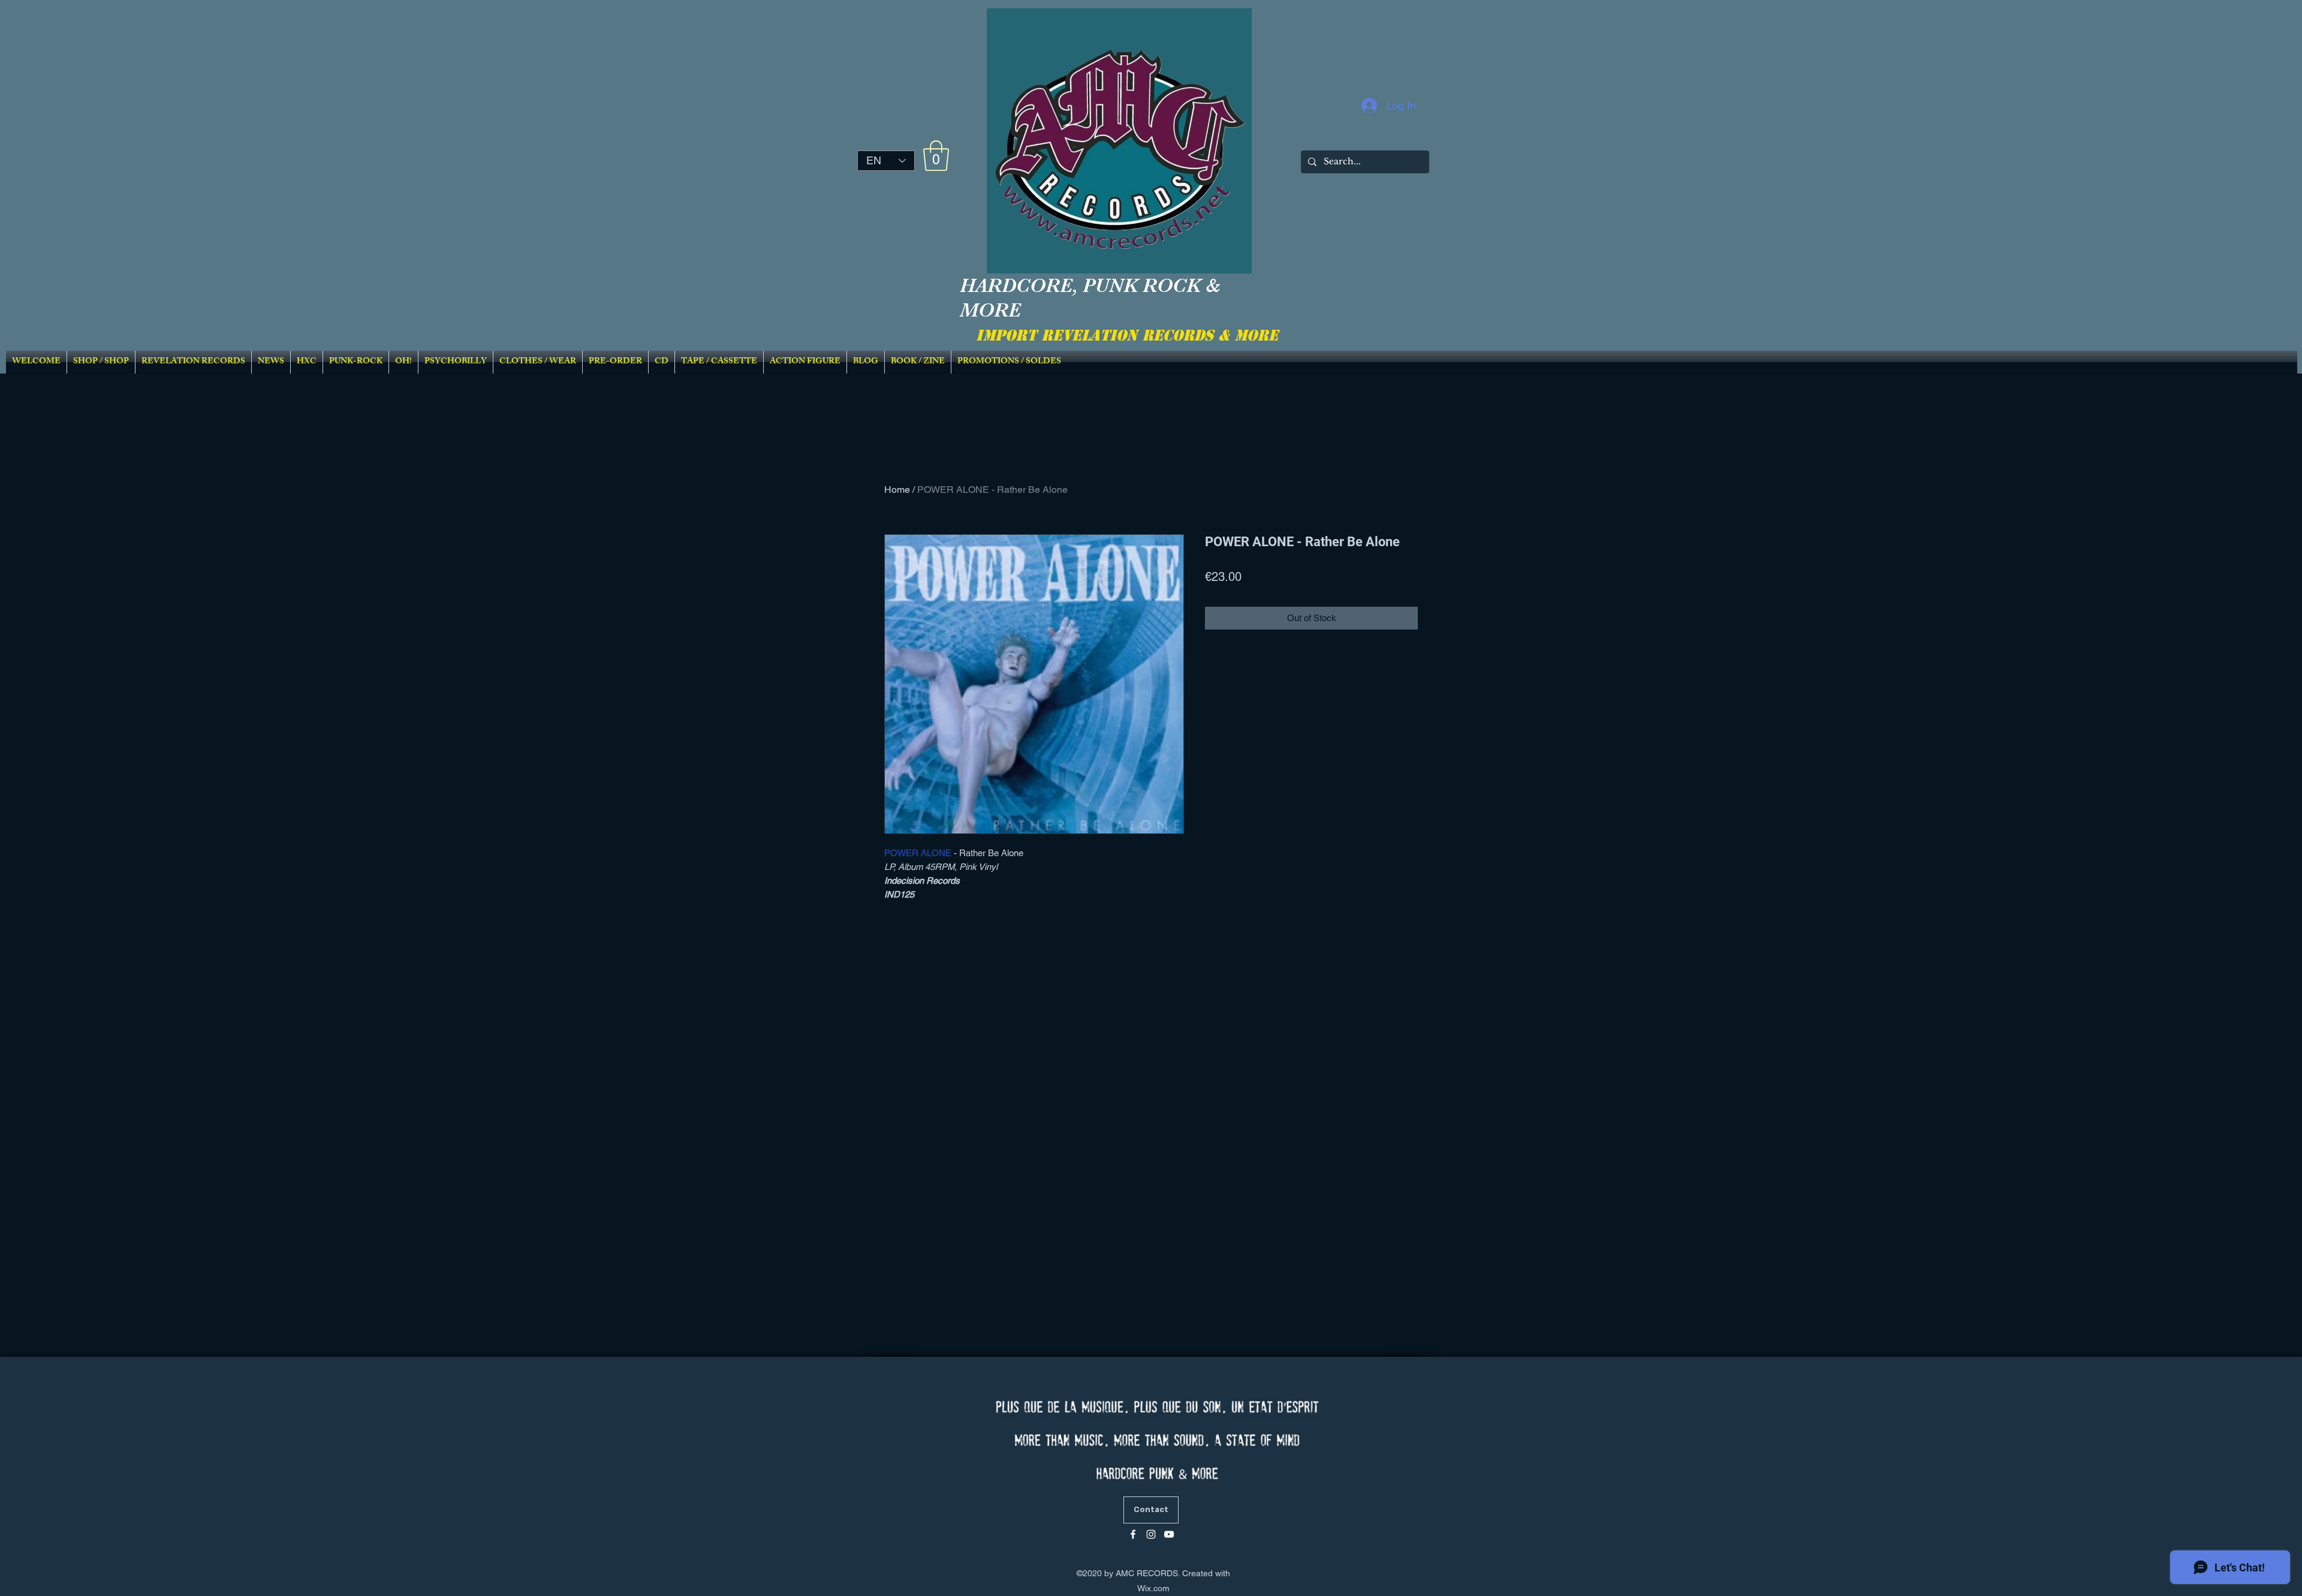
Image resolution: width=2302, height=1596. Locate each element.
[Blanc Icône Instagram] (1151, 1534)
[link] (936, 156)
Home (897, 490)
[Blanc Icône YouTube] (1169, 1534)
